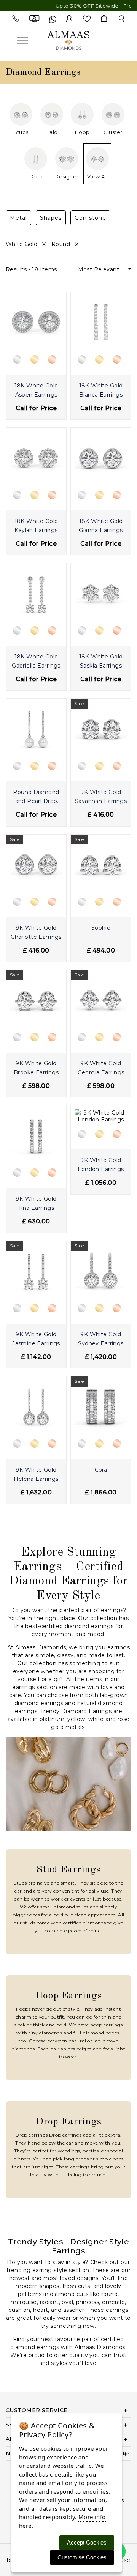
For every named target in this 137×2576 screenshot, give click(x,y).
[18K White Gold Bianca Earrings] (101, 321)
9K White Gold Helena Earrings (36, 1474)
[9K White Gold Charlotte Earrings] (36, 864)
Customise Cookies (82, 2557)
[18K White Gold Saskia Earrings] (101, 593)
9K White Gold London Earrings (101, 1165)
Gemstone (90, 218)
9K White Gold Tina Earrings (36, 1203)
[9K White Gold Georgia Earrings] (101, 999)
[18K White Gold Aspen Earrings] (36, 321)
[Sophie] (101, 864)
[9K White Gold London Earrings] (101, 1116)
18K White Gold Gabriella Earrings (36, 661)
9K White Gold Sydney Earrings (101, 1339)
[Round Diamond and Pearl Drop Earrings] (36, 728)
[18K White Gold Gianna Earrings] (101, 457)
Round (62, 244)
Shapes (51, 218)
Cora (101, 1470)
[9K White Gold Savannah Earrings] (101, 728)
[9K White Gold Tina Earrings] (36, 1135)
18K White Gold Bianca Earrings (101, 390)
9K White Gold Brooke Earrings (36, 1068)
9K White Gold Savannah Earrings (101, 797)
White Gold (22, 244)
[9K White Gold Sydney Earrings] (101, 1271)
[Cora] (101, 1406)
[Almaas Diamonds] (68, 40)
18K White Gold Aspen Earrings (36, 390)
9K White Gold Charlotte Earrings (36, 932)
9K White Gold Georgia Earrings (101, 1068)
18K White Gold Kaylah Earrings (36, 526)
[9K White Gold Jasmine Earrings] (36, 1271)
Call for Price (36, 408)
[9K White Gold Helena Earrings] (36, 1406)
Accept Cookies (87, 2542)
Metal (18, 218)
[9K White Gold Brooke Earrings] (36, 999)
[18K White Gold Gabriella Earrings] (36, 593)
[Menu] (22, 40)
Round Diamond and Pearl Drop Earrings (36, 798)
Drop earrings (65, 2135)
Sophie (101, 928)
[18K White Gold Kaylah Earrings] (36, 457)
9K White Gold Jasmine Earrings (36, 1339)
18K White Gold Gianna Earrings (101, 526)
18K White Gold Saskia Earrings (101, 661)
